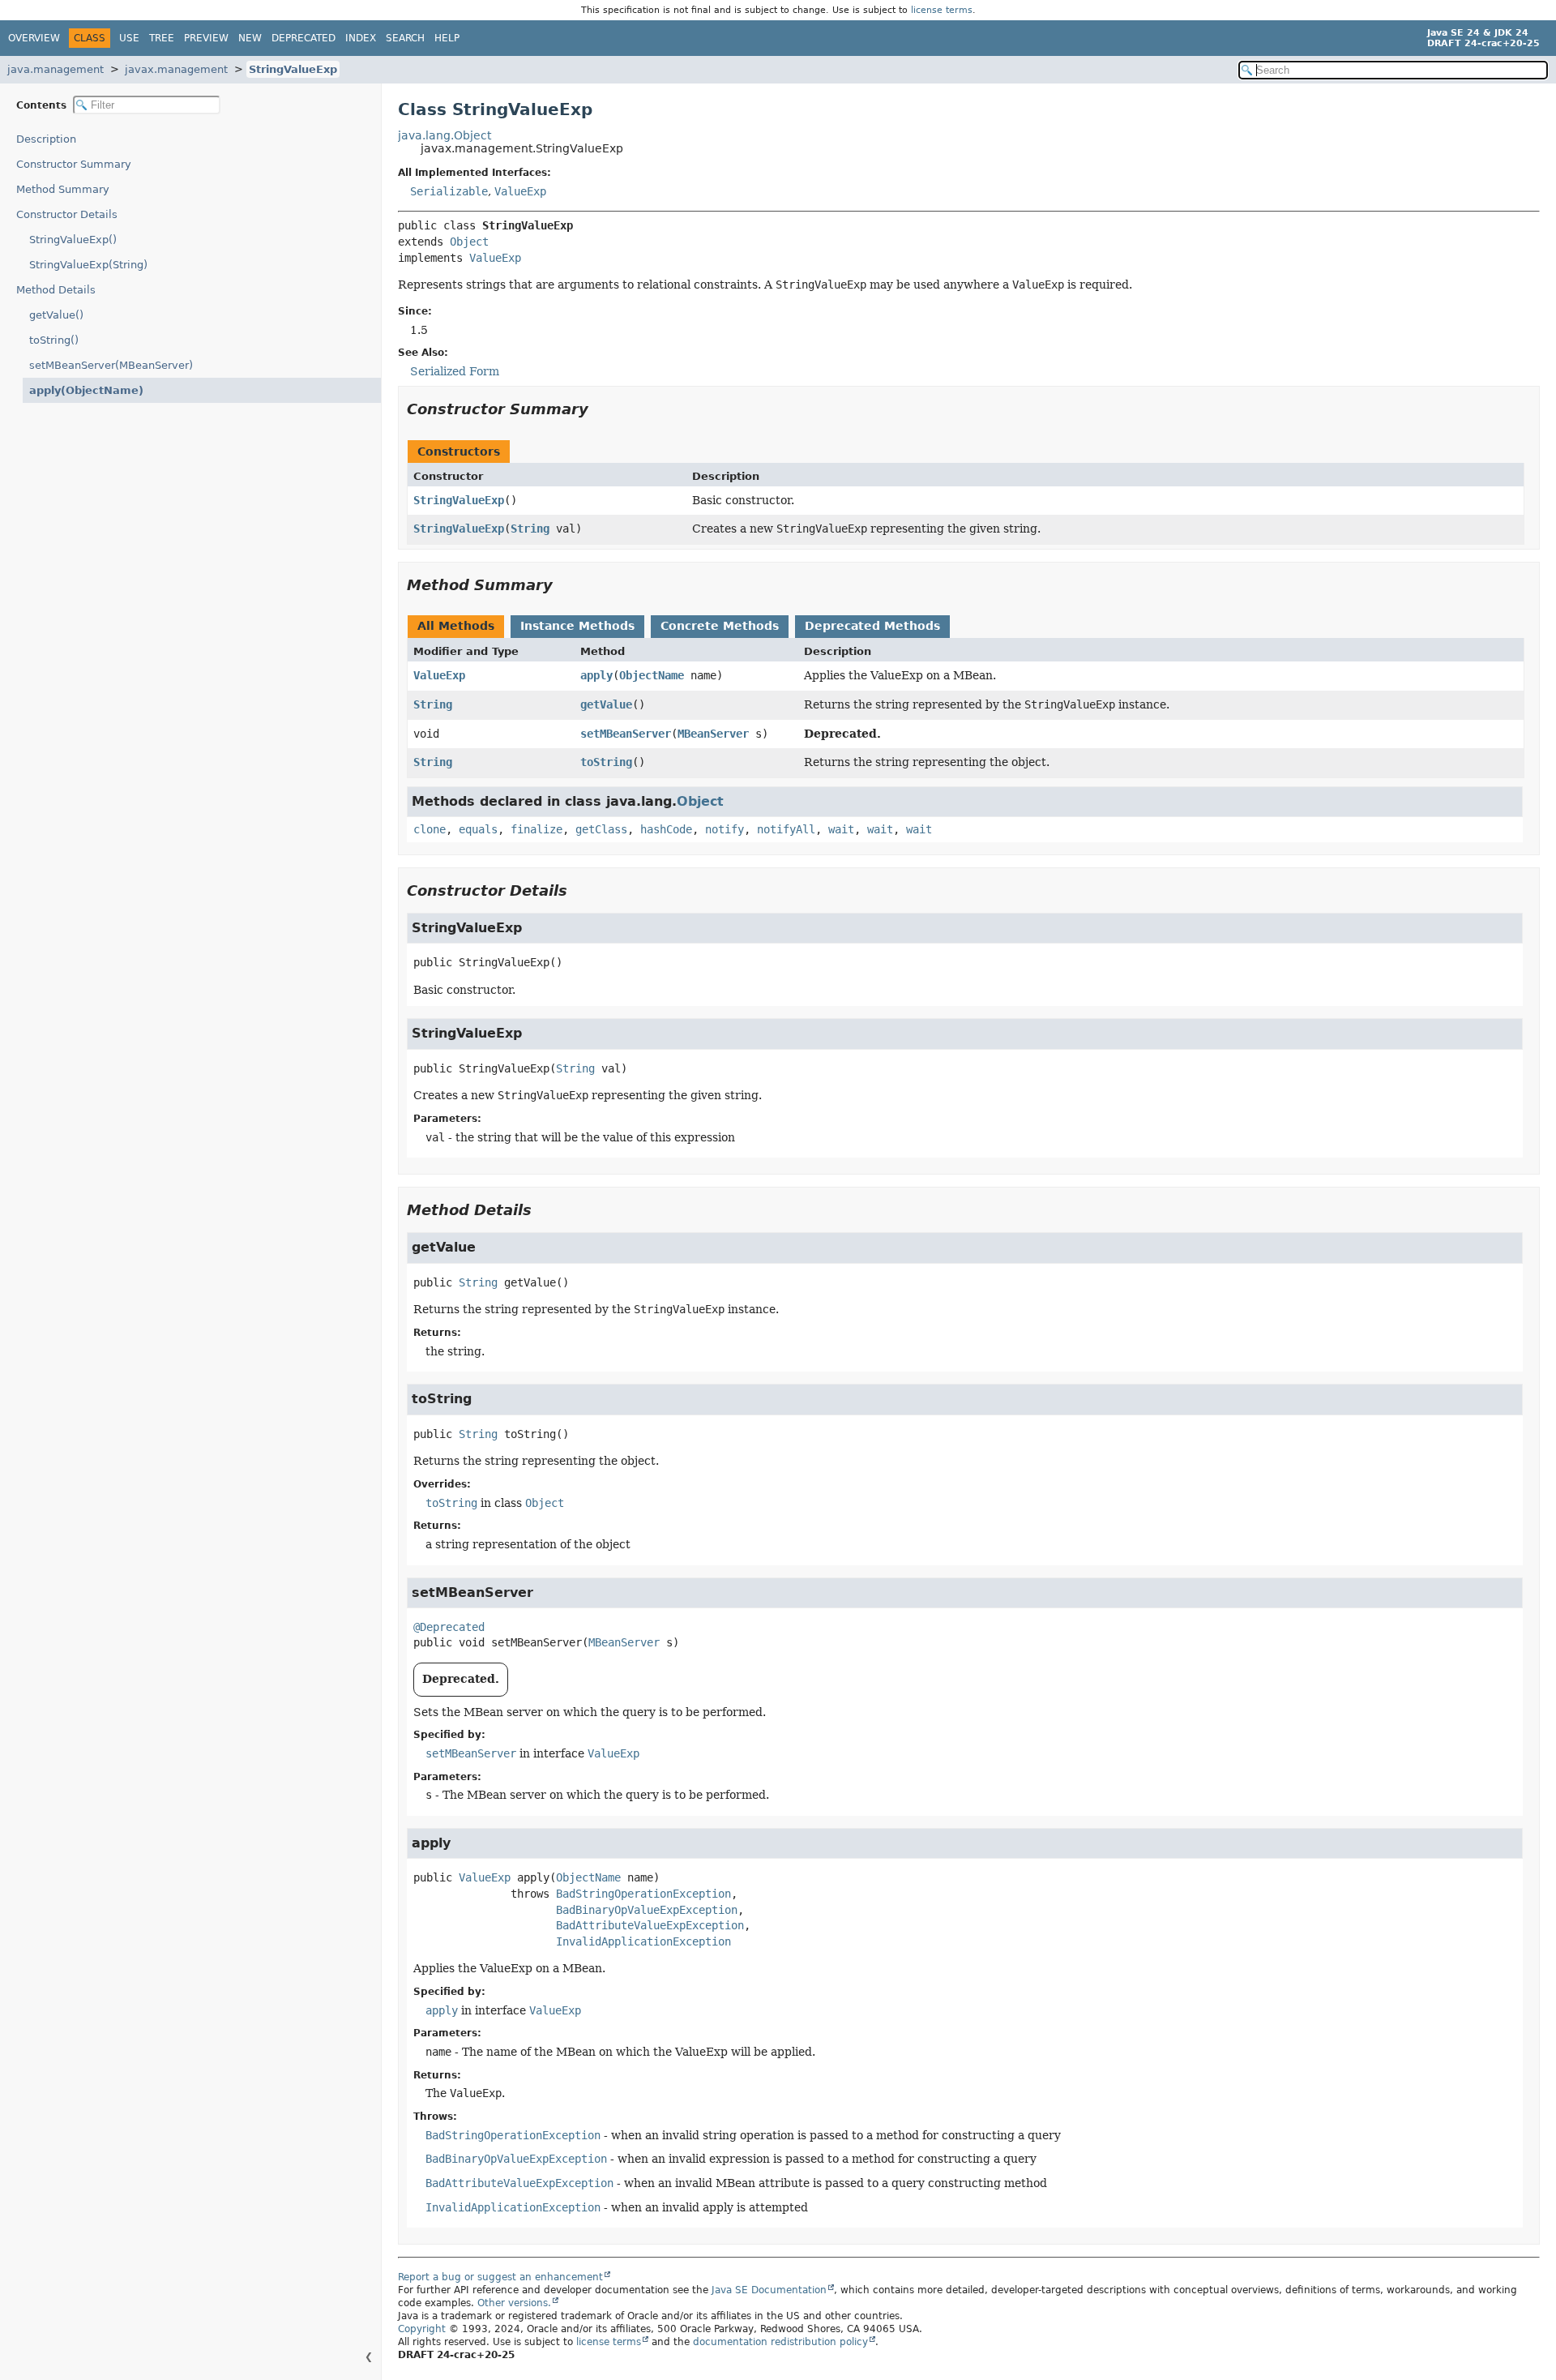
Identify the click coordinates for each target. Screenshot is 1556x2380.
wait (841, 829)
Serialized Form (455, 371)
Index (361, 38)
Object (469, 242)
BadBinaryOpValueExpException (647, 1910)
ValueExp (520, 191)
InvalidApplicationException (643, 1941)
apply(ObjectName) (86, 390)
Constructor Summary (74, 164)
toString (606, 762)
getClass (601, 829)
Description (46, 139)
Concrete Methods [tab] (720, 626)
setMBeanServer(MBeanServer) (111, 365)
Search (405, 38)
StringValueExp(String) (88, 265)
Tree (162, 38)
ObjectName (652, 675)
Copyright (422, 2329)
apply (596, 675)
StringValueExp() (73, 240)
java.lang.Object (445, 135)
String (530, 529)
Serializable (449, 191)
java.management (56, 69)
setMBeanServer (626, 734)
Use (129, 38)
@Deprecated (449, 1627)
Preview (206, 38)
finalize (536, 829)
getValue (606, 704)
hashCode (666, 829)
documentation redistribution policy (780, 2342)
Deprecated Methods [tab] (872, 626)
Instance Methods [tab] (577, 626)
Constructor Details (67, 214)
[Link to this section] (600, 409)
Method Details (56, 290)
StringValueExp (293, 69)
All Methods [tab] (456, 626)
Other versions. (514, 2303)
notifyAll (786, 829)
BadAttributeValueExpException (650, 1925)
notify (725, 829)
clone (430, 829)
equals (478, 829)
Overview (34, 38)
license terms (942, 10)
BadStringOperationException (643, 1894)
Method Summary (63, 189)
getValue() (56, 315)
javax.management (176, 69)
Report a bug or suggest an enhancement (500, 2277)
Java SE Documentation (769, 2290)
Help (447, 38)
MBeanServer (713, 734)
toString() (54, 340)
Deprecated (304, 38)
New (250, 38)
